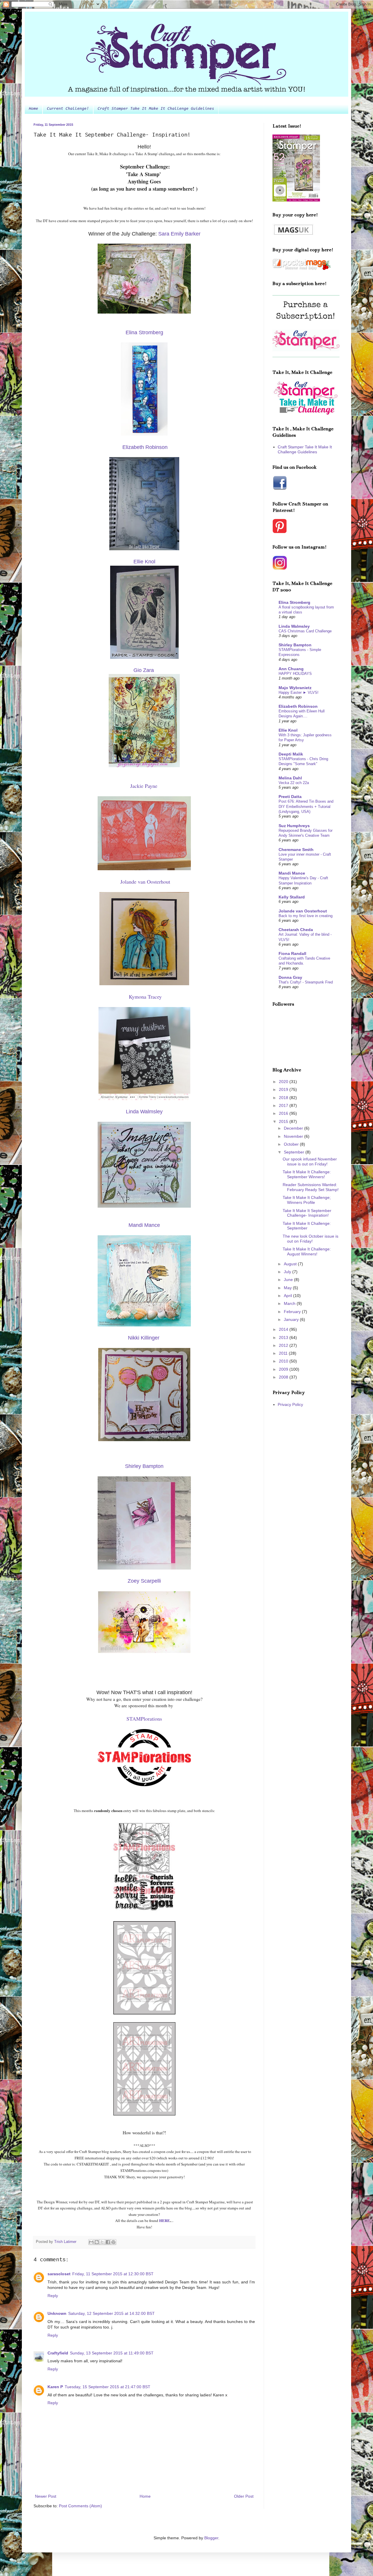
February (293, 1312)
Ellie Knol (288, 730)
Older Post (244, 2496)
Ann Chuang (291, 669)
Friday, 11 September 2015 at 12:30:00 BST (113, 2274)
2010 (284, 1361)
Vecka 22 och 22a (294, 783)
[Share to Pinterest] (113, 2242)
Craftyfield (58, 2353)
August (291, 1264)
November (294, 1136)
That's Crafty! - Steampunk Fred (306, 982)
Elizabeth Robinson (145, 447)
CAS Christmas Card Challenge (305, 631)
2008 (284, 1377)
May (288, 1288)
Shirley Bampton (295, 645)
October (292, 1144)
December (294, 1128)
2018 (284, 1098)
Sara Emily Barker (179, 234)
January (292, 1319)
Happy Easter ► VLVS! (299, 692)
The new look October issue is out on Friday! (310, 1239)
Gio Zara (144, 670)
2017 (284, 1105)
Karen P (55, 2387)
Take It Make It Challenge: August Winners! (307, 1251)
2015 (284, 1121)
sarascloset (59, 2274)
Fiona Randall (292, 953)
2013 (284, 1337)
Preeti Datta (290, 797)
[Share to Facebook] (108, 2242)
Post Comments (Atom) (80, 2506)
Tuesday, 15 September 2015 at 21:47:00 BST (108, 2387)
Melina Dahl (290, 778)
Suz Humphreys (294, 826)
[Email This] (91, 2242)
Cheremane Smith (296, 850)
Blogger (211, 2538)
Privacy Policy (290, 1404)
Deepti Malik (291, 754)
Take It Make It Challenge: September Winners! (307, 1174)
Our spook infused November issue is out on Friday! (310, 1161)
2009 (284, 1369)
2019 (284, 1089)
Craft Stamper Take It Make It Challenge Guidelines (156, 109)
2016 (284, 1113)
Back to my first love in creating (306, 916)
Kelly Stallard (292, 897)
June (289, 1280)
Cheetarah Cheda (296, 930)
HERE (164, 2220)
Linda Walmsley (294, 626)
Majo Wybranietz (295, 688)
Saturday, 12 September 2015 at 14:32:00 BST (111, 2313)
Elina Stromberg (294, 602)
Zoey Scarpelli (144, 1581)
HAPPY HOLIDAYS (295, 674)
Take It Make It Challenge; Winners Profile (307, 1200)
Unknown (57, 2313)
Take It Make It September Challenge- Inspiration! (307, 1213)
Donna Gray (290, 977)
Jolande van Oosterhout (303, 911)
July (288, 1272)
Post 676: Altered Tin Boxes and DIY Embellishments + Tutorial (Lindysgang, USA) (306, 806)
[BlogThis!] (97, 2242)
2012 (284, 1345)
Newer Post (46, 2496)
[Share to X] (102, 2242)
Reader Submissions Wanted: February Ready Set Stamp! (311, 1187)
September (295, 1152)
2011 (284, 1353)
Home (34, 109)
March (290, 1303)
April (288, 1296)
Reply (53, 2296)
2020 (284, 1082)
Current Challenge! (68, 109)
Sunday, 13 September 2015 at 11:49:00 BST (112, 2353)
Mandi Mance (292, 873)
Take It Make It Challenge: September (307, 1226)
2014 (284, 1329)
